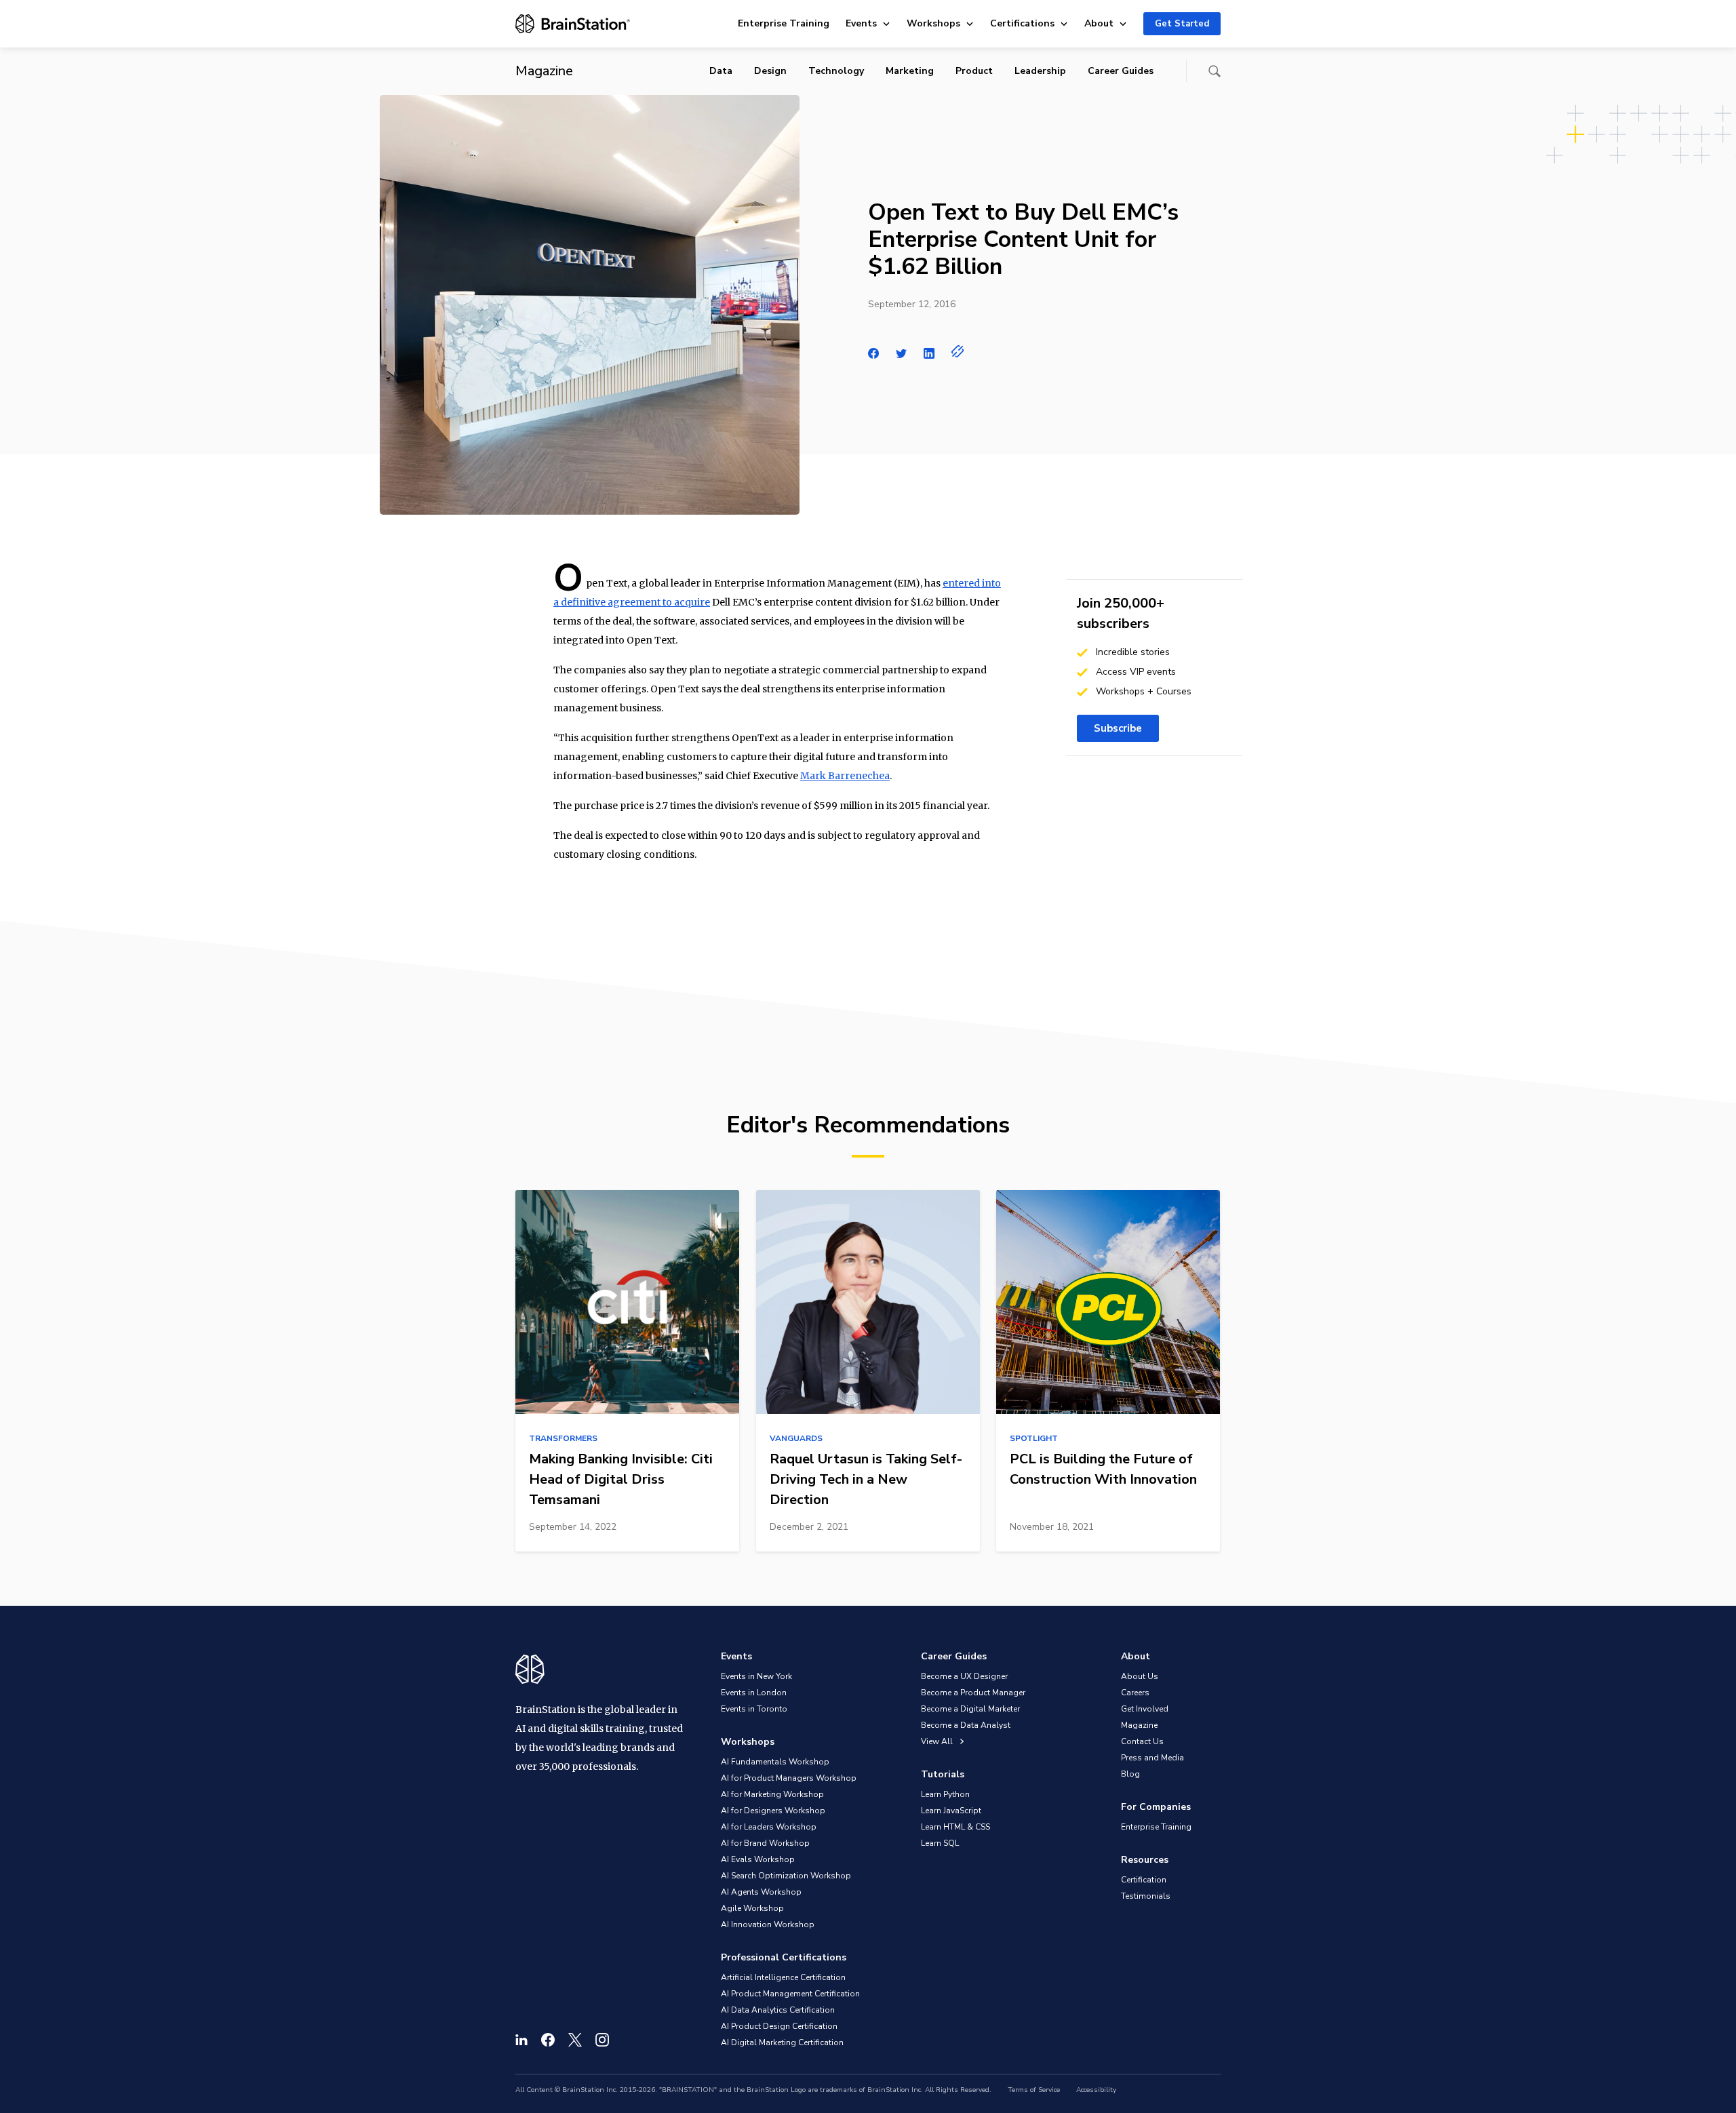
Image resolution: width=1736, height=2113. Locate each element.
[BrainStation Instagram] (602, 2040)
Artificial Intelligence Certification (783, 1977)
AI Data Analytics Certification (778, 2010)
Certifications (1022, 23)
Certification (1144, 1880)
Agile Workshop (752, 1908)
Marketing (910, 71)
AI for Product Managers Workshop (789, 1778)
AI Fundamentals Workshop (775, 1762)
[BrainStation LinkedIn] (521, 2040)
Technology (836, 71)
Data (721, 71)
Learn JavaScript (951, 1811)
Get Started (1182, 24)
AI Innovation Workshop (768, 1924)
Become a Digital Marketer (970, 1709)
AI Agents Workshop (761, 1892)
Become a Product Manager (973, 1693)
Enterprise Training (784, 23)
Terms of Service (1034, 2090)
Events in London (754, 1693)
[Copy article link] (958, 351)
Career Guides (1121, 71)
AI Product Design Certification (779, 2026)
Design (770, 71)
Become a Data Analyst (966, 1725)
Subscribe (1118, 728)
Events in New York (756, 1676)
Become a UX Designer (964, 1676)
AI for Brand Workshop (765, 1843)
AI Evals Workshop (758, 1859)
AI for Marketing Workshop (772, 1794)
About (1099, 23)
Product (974, 71)
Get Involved (1145, 1709)
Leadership (1040, 71)
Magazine (1139, 1725)
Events (861, 23)
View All (938, 1741)
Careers (1135, 1693)
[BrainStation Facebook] (548, 2040)
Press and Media (1152, 1758)
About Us (1140, 1676)
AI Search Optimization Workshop (786, 1876)
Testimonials (1146, 1896)
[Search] (1215, 71)
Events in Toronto (754, 1709)
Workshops (933, 23)
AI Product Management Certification (790, 1994)
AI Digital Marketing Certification (782, 2042)
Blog (1130, 1774)
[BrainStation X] (575, 2040)
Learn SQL (940, 1843)
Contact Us (1142, 1741)
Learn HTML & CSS (955, 1827)
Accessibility (1096, 2090)
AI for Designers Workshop (773, 1811)
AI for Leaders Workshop (769, 1827)
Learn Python (945, 1794)
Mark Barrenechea (845, 776)
